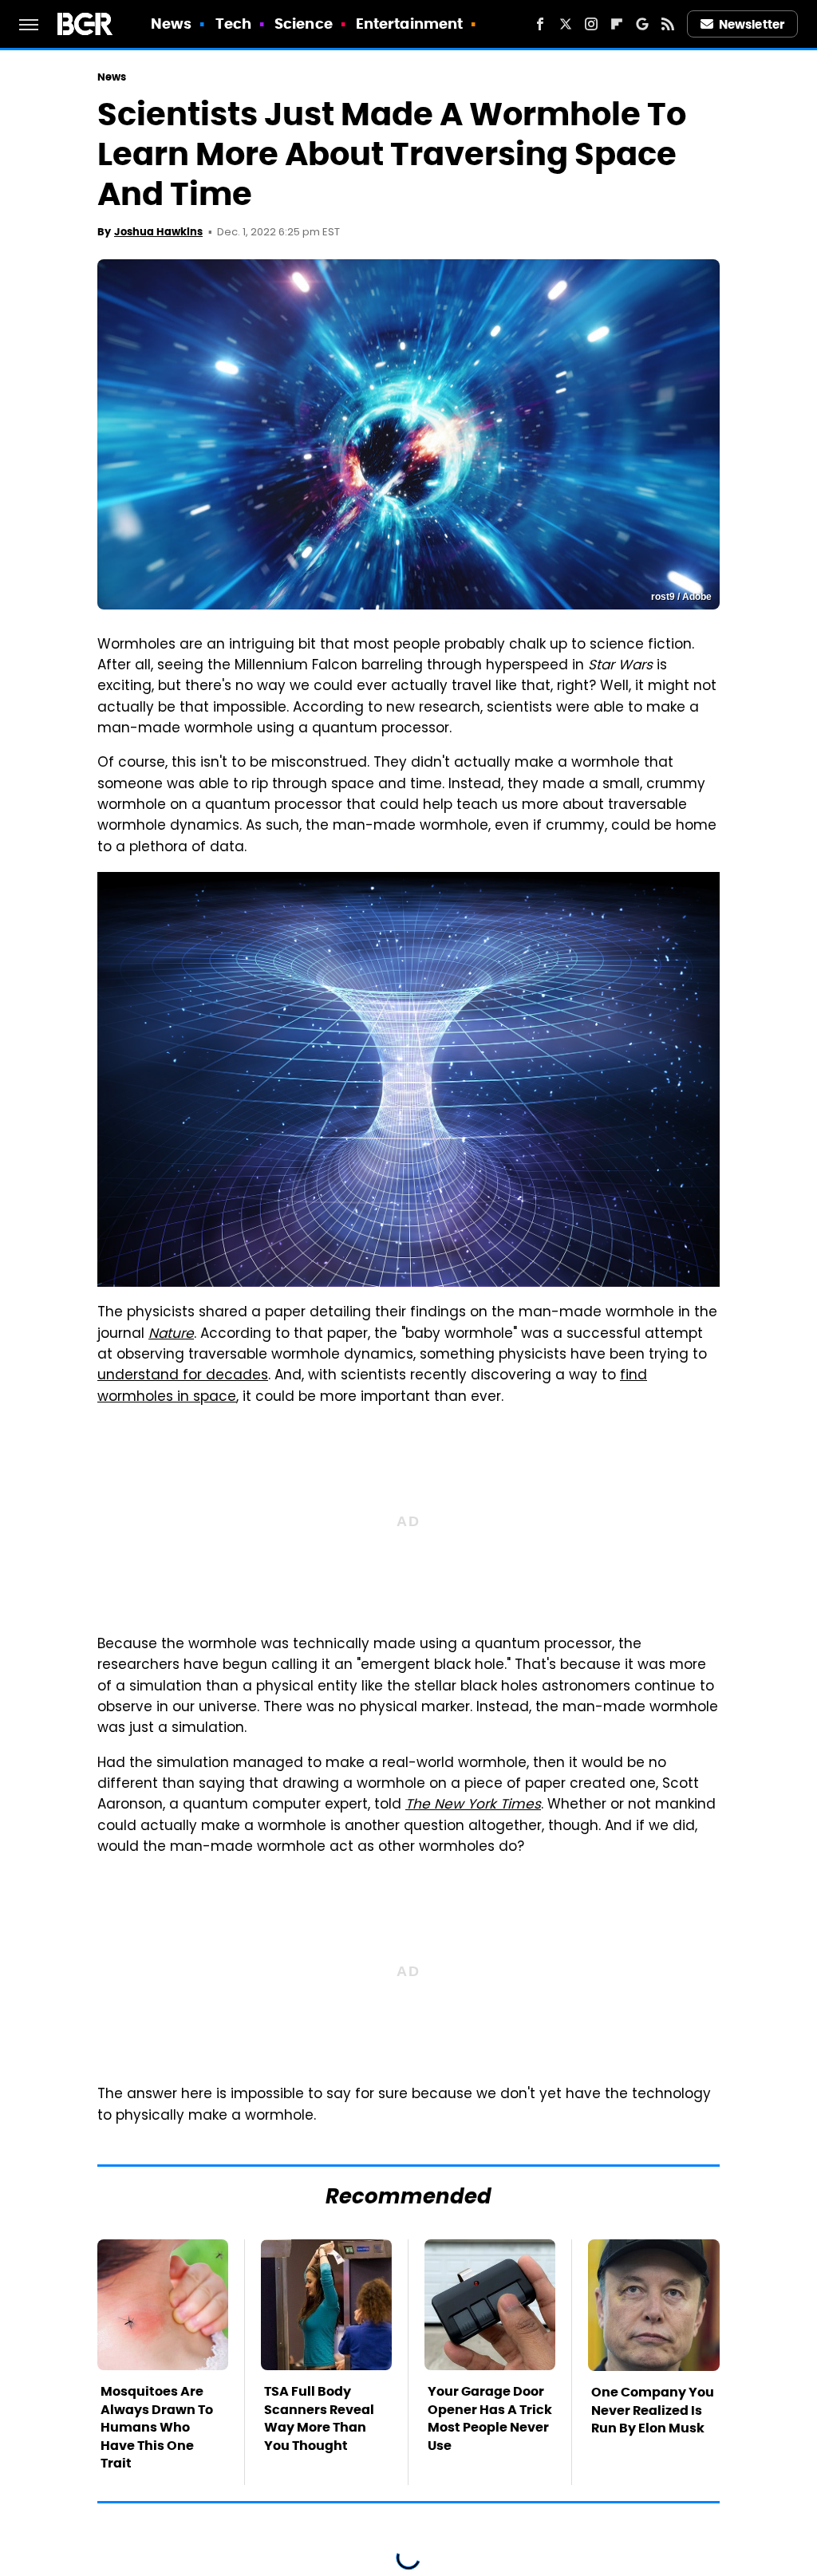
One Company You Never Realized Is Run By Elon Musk (653, 2410)
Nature (171, 1335)
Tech (233, 24)
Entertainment (409, 24)
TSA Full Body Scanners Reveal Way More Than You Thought (319, 2418)
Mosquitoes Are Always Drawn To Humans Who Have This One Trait (157, 2427)
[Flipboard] (617, 24)
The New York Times (473, 1805)
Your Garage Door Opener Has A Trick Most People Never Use (490, 2418)
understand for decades (183, 1376)
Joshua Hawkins (158, 232)
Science (304, 24)
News (171, 24)
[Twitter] (566, 24)
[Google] (642, 24)
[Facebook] (540, 24)
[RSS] (668, 24)
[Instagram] (591, 24)
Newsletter (752, 24)
